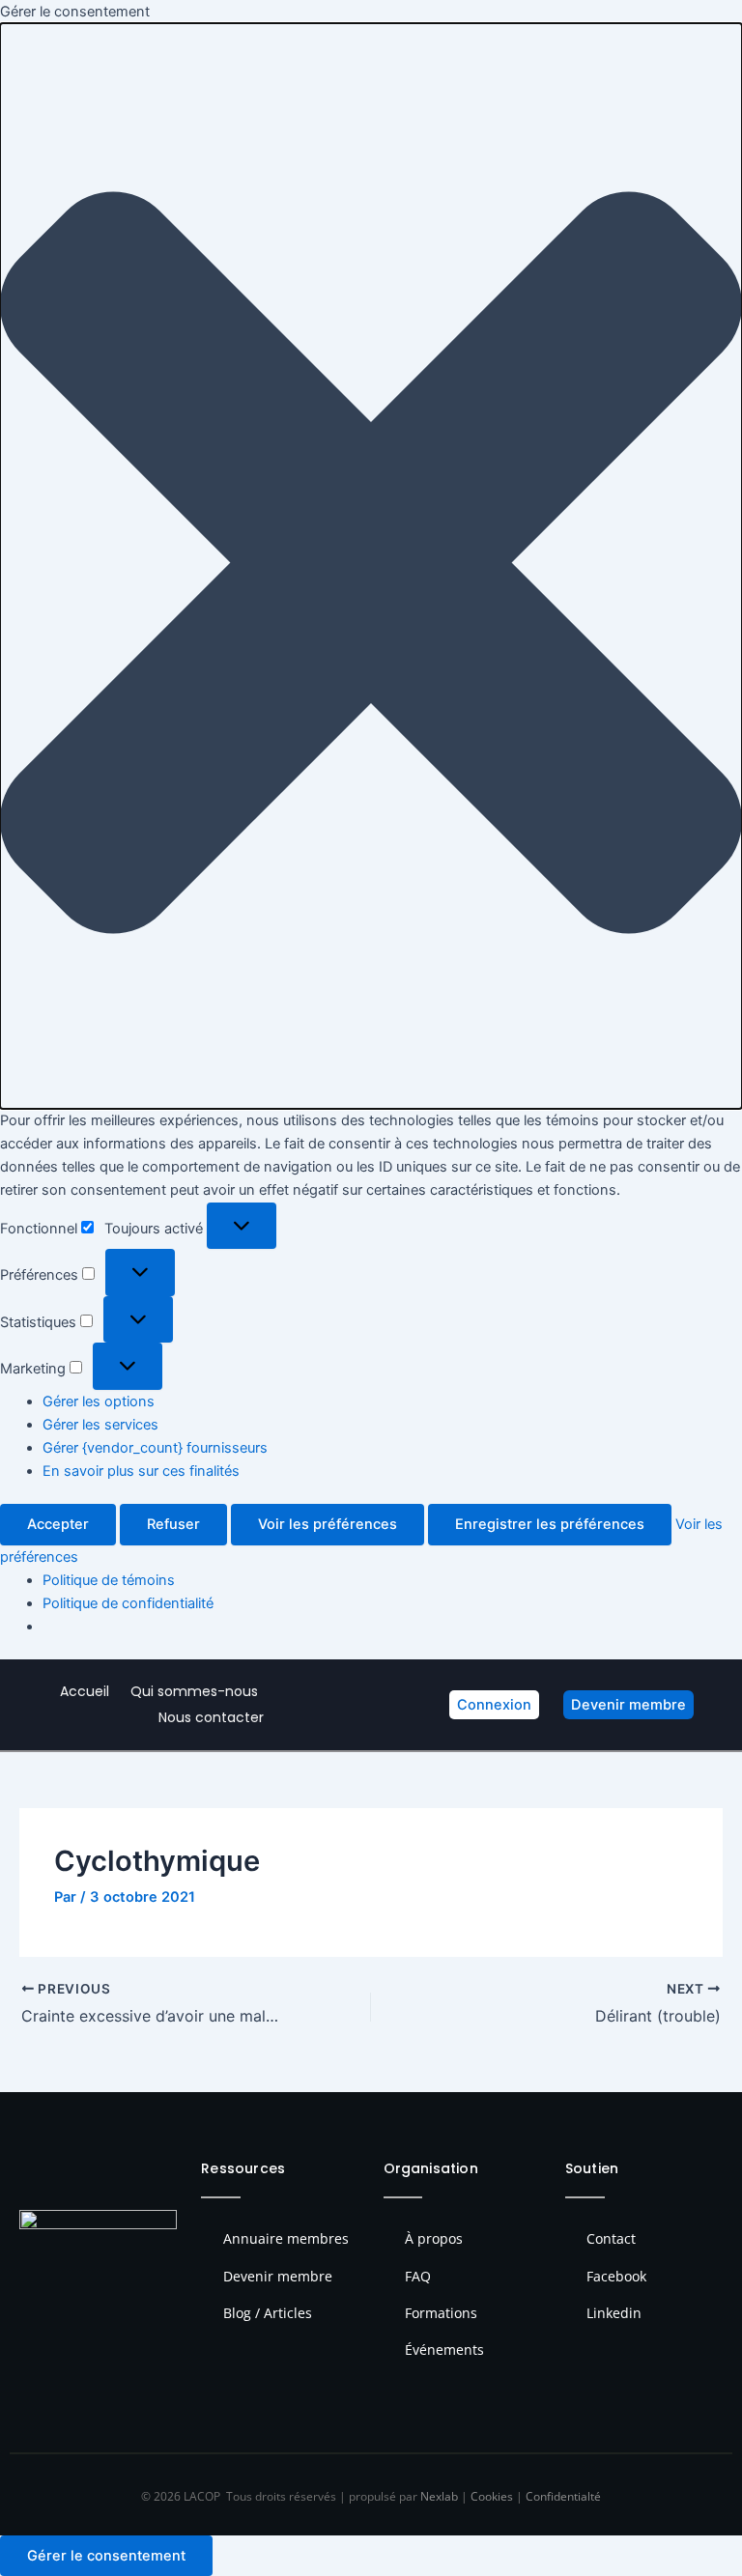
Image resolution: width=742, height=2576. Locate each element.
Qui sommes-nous (194, 1691)
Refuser (173, 1524)
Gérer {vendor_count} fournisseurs (155, 1448)
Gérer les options (99, 1401)
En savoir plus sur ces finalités (141, 1471)
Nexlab (439, 2496)
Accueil (85, 1691)
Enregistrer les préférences (550, 1524)
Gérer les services (100, 1425)
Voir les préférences (328, 1524)
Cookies (492, 2496)
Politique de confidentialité (128, 1603)
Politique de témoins (109, 1580)
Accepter (58, 1524)
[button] (371, 566)
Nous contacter (211, 1717)
